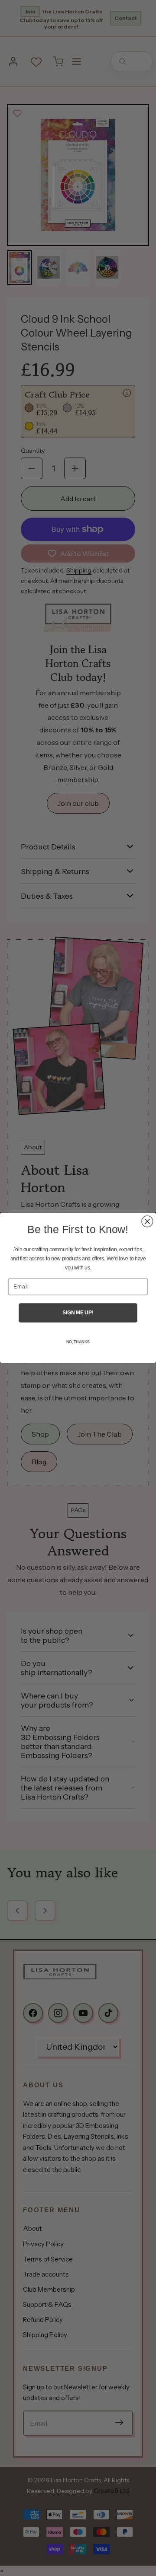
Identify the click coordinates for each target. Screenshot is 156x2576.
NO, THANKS (78, 1342)
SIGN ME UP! (78, 1313)
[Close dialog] (147, 1221)
